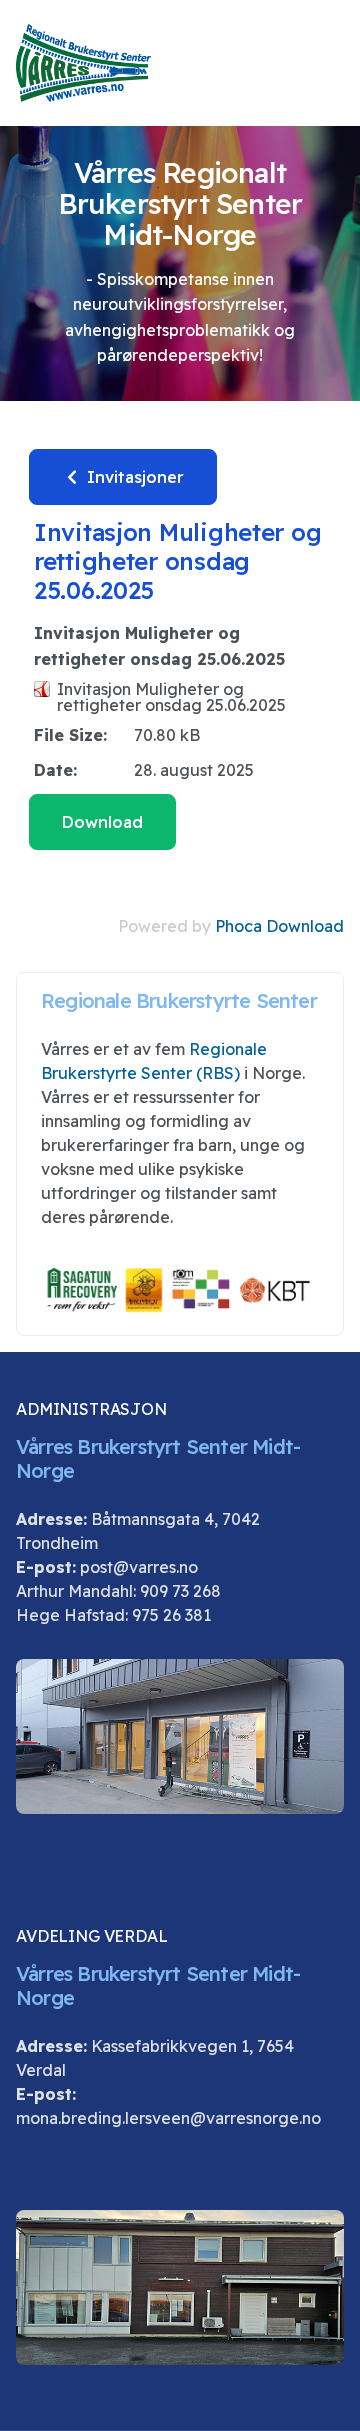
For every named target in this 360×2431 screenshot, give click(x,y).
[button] (334, 63)
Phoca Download (279, 926)
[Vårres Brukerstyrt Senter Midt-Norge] (83, 63)
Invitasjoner (133, 477)
